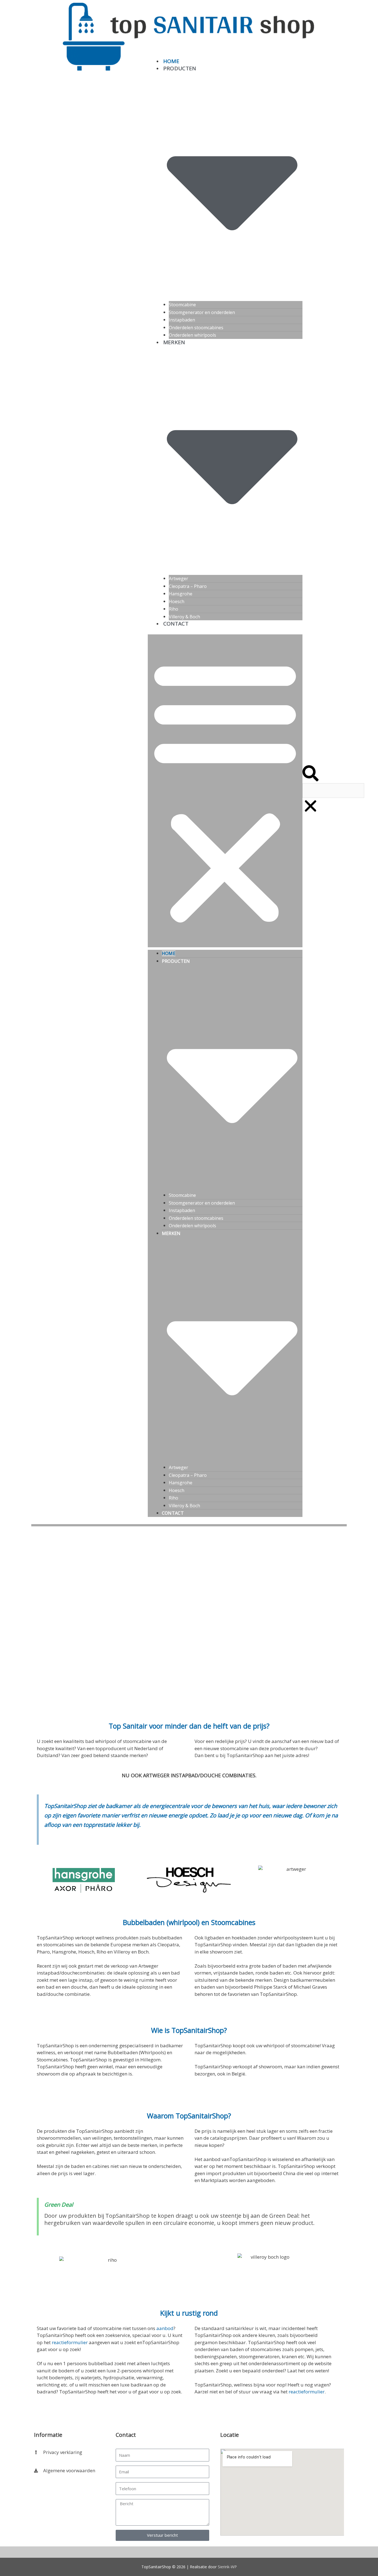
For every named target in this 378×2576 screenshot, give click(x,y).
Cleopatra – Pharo (188, 586)
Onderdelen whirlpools (192, 335)
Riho (174, 609)
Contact (176, 624)
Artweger (178, 579)
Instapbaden (182, 320)
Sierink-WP (227, 2567)
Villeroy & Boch (184, 617)
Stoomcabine (182, 305)
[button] (225, 791)
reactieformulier (70, 2342)
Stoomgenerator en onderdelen (202, 312)
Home (171, 61)
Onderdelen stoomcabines (196, 328)
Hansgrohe (181, 594)
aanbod (165, 2328)
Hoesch (177, 601)
